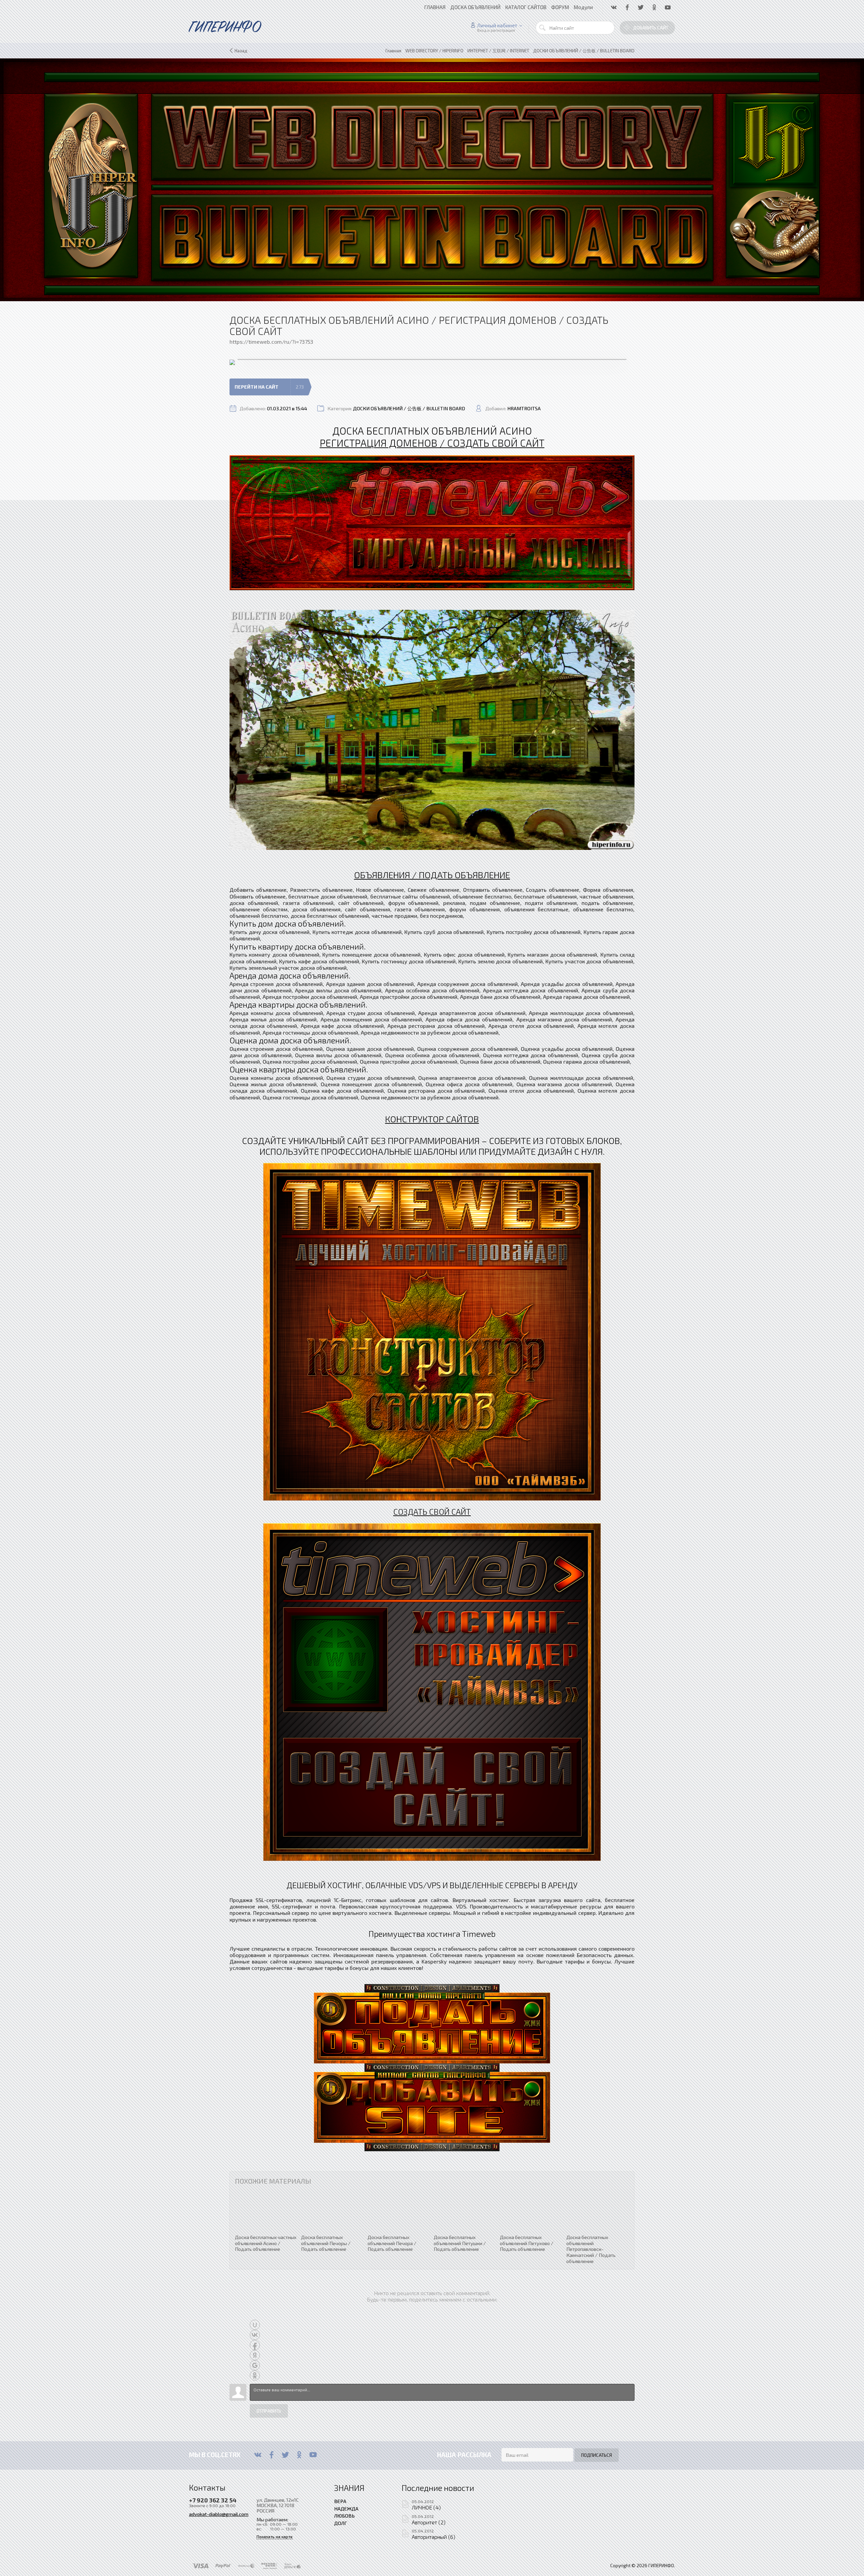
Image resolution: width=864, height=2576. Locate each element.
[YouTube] (313, 2455)
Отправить (269, 2411)
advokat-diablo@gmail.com (219, 2514)
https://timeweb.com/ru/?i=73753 (271, 342)
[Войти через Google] (255, 2365)
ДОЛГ (341, 2523)
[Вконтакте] (258, 2455)
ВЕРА (340, 2501)
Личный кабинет (497, 25)
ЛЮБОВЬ (344, 2516)
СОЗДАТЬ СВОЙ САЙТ (432, 1512)
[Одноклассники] (299, 2455)
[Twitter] (285, 2455)
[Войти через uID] (255, 2325)
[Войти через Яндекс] (255, 2355)
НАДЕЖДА (346, 2508)
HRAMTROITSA (524, 408)
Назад (241, 51)
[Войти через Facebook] (255, 2345)
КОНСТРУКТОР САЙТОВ (432, 1119)
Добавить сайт (651, 28)
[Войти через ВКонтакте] (255, 2335)
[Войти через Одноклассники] (255, 2375)
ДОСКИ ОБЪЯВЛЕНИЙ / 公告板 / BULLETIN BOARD (409, 408)
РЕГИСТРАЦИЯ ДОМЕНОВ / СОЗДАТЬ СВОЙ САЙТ (432, 443)
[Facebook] (272, 2455)
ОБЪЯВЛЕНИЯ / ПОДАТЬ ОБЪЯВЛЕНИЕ (432, 875)
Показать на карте (275, 2537)
